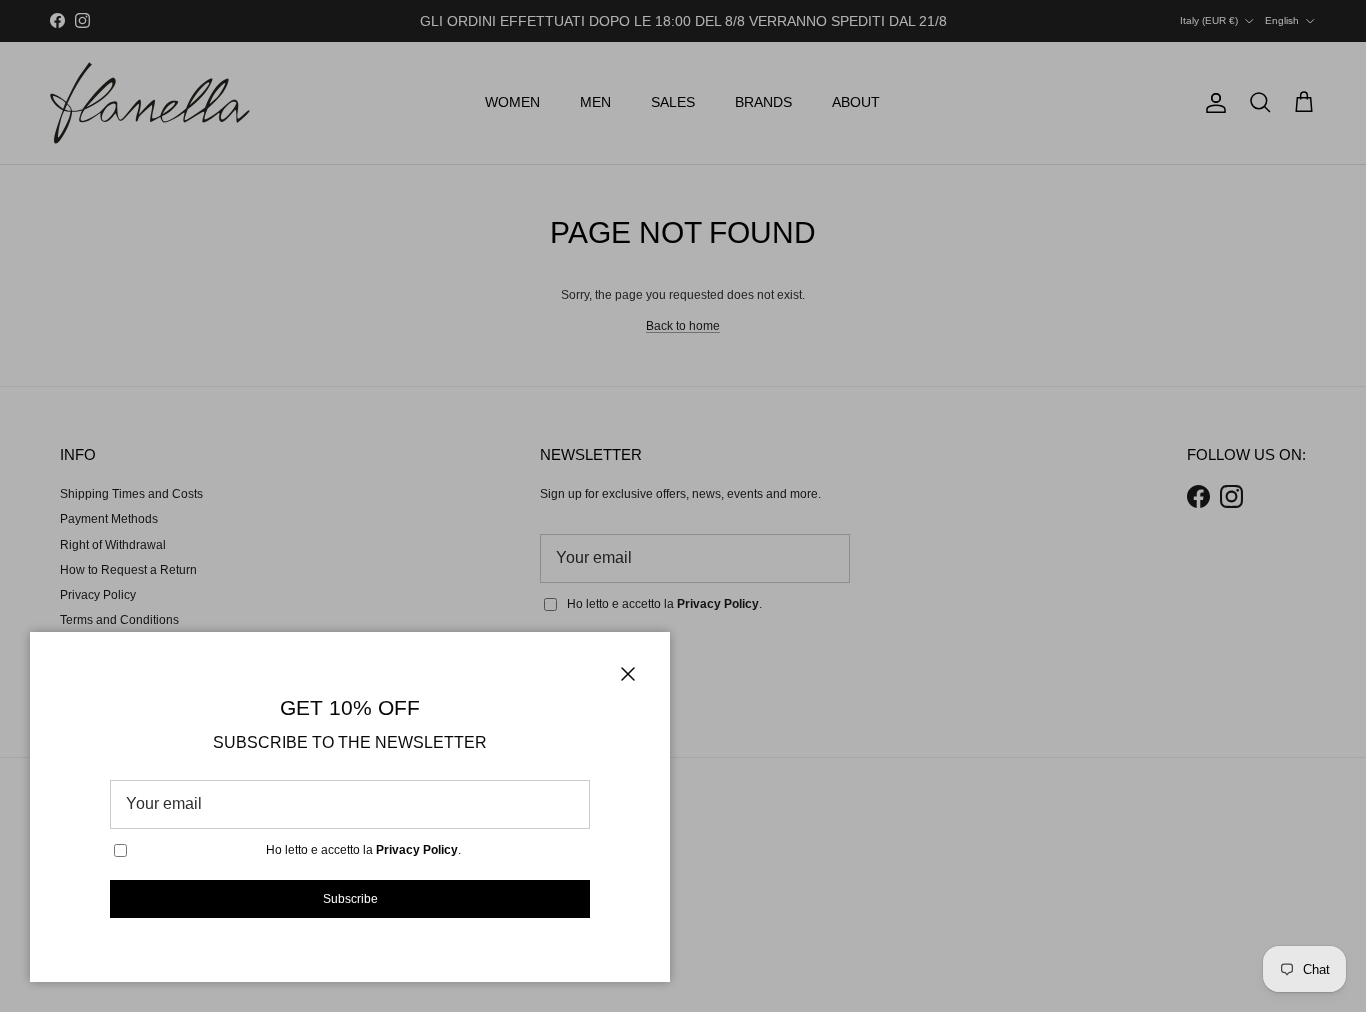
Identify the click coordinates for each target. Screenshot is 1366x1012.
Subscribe (350, 899)
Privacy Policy (417, 850)
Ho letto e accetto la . (363, 850)
